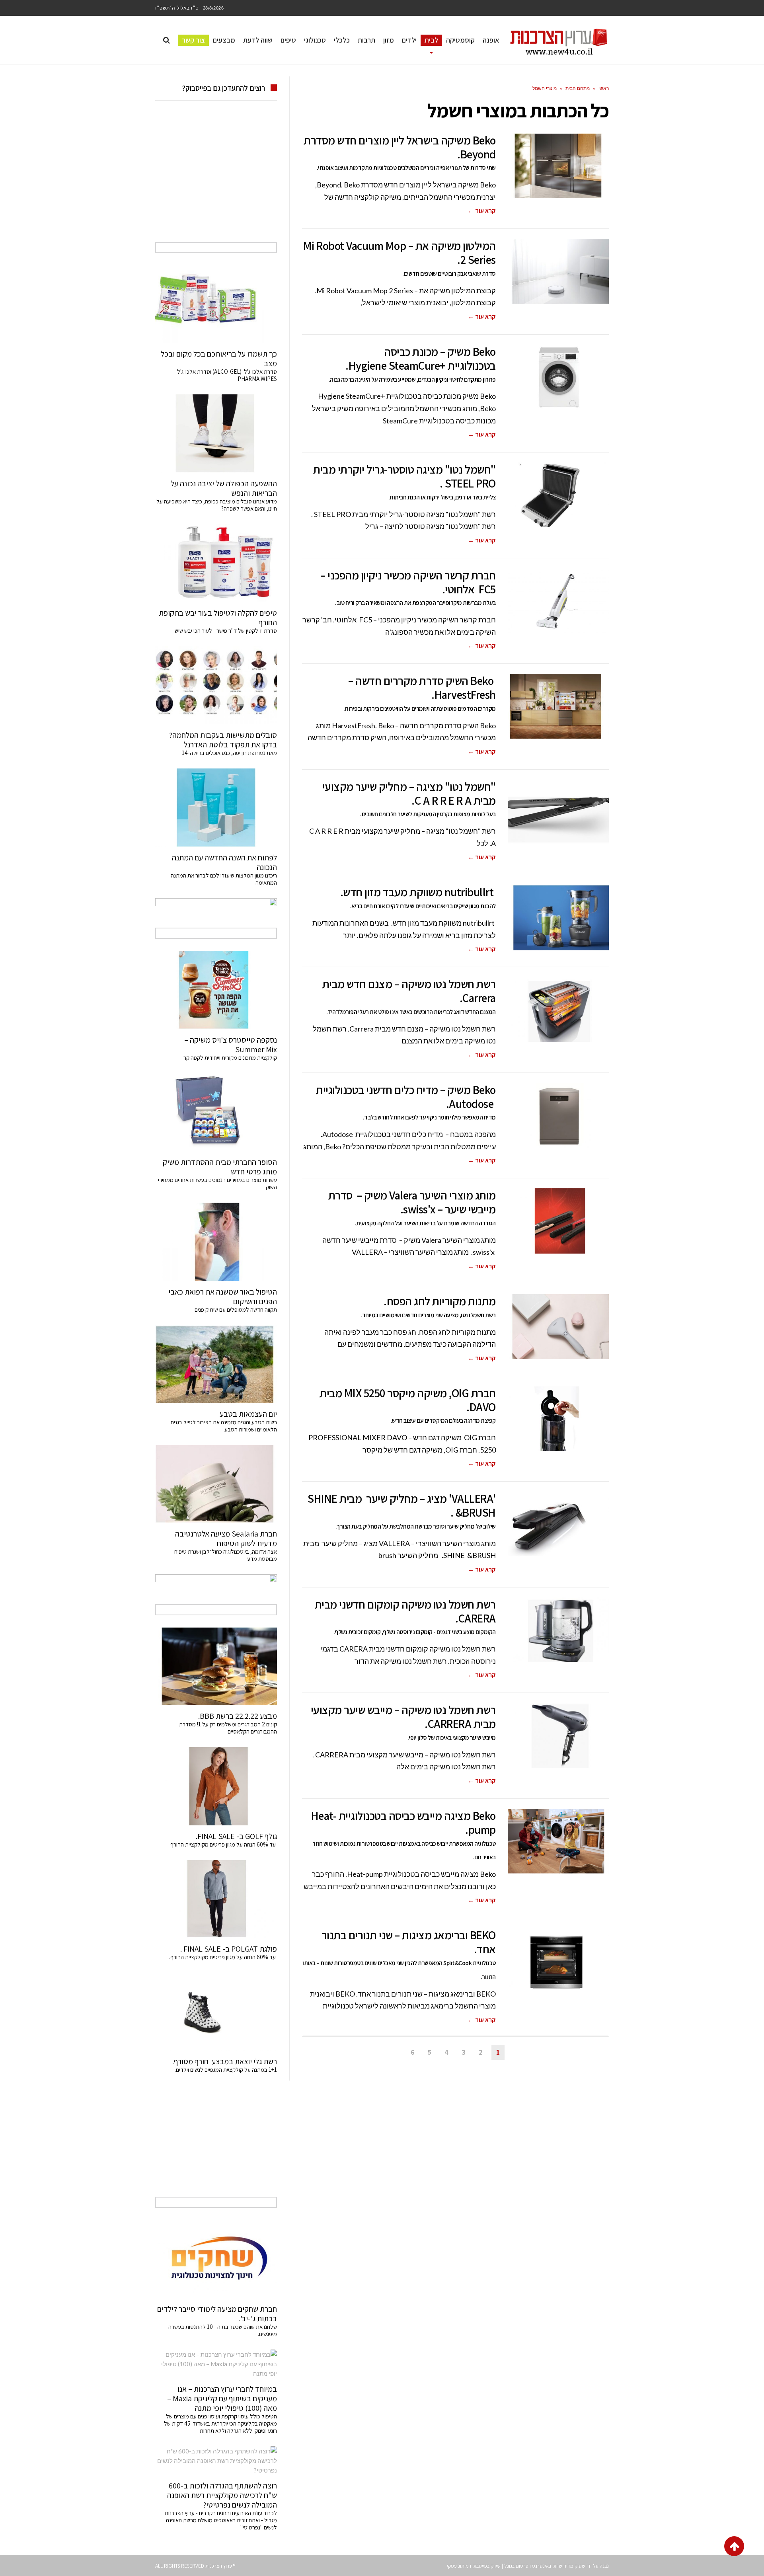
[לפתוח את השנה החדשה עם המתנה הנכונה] (216, 807)
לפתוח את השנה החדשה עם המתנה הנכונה (224, 862)
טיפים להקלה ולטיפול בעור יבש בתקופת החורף (218, 618)
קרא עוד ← (482, 211)
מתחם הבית (578, 88)
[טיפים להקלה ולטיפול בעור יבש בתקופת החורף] (216, 563)
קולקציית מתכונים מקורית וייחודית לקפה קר (230, 1058)
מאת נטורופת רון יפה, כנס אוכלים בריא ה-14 (229, 753)
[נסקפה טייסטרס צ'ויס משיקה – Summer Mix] (216, 990)
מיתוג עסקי (458, 2566)
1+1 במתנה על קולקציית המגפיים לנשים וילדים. (226, 2070)
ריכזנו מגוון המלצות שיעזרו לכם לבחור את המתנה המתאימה (224, 879)
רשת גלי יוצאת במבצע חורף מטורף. (225, 2061)
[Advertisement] (216, 180)
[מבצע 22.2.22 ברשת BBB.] (216, 1666)
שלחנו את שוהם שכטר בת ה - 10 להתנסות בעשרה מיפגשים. (223, 2330)
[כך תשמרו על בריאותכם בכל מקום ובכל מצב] (216, 304)
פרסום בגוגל (516, 2566)
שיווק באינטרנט (547, 2566)
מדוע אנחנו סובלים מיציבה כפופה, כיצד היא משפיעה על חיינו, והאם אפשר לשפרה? (217, 505)
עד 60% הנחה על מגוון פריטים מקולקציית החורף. (223, 1957)
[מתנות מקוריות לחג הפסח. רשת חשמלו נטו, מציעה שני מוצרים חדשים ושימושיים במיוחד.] (558, 1327)
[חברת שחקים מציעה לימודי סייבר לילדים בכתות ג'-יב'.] (216, 2259)
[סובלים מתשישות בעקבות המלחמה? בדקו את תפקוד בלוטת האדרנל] (216, 685)
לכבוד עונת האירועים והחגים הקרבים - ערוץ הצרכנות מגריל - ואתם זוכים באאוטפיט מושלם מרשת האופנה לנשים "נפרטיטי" (221, 2520)
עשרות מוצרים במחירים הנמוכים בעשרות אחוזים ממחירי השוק (217, 1183)
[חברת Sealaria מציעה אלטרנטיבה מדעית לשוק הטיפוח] (216, 1484)
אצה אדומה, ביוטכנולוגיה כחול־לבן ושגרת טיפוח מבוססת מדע (226, 1555)
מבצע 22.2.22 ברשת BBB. (238, 1716)
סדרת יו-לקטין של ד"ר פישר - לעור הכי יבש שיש (226, 631)
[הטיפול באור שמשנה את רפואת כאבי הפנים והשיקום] (216, 1242)
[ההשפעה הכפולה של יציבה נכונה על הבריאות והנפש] (216, 433)
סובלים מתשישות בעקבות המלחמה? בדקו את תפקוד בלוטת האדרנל (223, 740)
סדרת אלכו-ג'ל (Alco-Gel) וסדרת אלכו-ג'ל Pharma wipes (227, 375)
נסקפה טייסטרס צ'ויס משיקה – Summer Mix (231, 1045)
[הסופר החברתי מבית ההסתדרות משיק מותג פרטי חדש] (216, 1112)
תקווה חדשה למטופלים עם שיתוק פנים (235, 1309)
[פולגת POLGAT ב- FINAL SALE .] (216, 1899)
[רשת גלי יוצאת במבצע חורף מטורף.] (216, 2012)
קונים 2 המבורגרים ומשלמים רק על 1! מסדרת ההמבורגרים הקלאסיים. (228, 1728)
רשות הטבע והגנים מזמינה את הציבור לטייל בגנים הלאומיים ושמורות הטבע (224, 1426)
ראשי (604, 88)
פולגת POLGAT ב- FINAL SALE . (229, 1949)
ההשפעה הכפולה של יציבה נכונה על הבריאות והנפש (224, 488)
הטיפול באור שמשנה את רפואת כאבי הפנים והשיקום (223, 1297)
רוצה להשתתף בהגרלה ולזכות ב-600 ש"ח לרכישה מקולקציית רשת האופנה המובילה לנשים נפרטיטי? (222, 2495)
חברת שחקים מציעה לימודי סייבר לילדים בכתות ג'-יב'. (217, 2314)
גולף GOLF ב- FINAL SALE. (236, 1836)
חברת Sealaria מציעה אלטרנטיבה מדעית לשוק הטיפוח (226, 1539)
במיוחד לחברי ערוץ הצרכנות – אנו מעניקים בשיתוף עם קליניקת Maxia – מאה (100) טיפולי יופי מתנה (222, 2399)
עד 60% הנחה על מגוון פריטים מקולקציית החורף (224, 1844)
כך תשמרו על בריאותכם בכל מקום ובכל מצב (219, 359)
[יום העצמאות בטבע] (216, 1364)
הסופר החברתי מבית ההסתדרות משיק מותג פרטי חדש (220, 1167)
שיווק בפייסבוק (486, 2566)
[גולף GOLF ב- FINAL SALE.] (216, 1786)
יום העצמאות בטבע (248, 1414)
